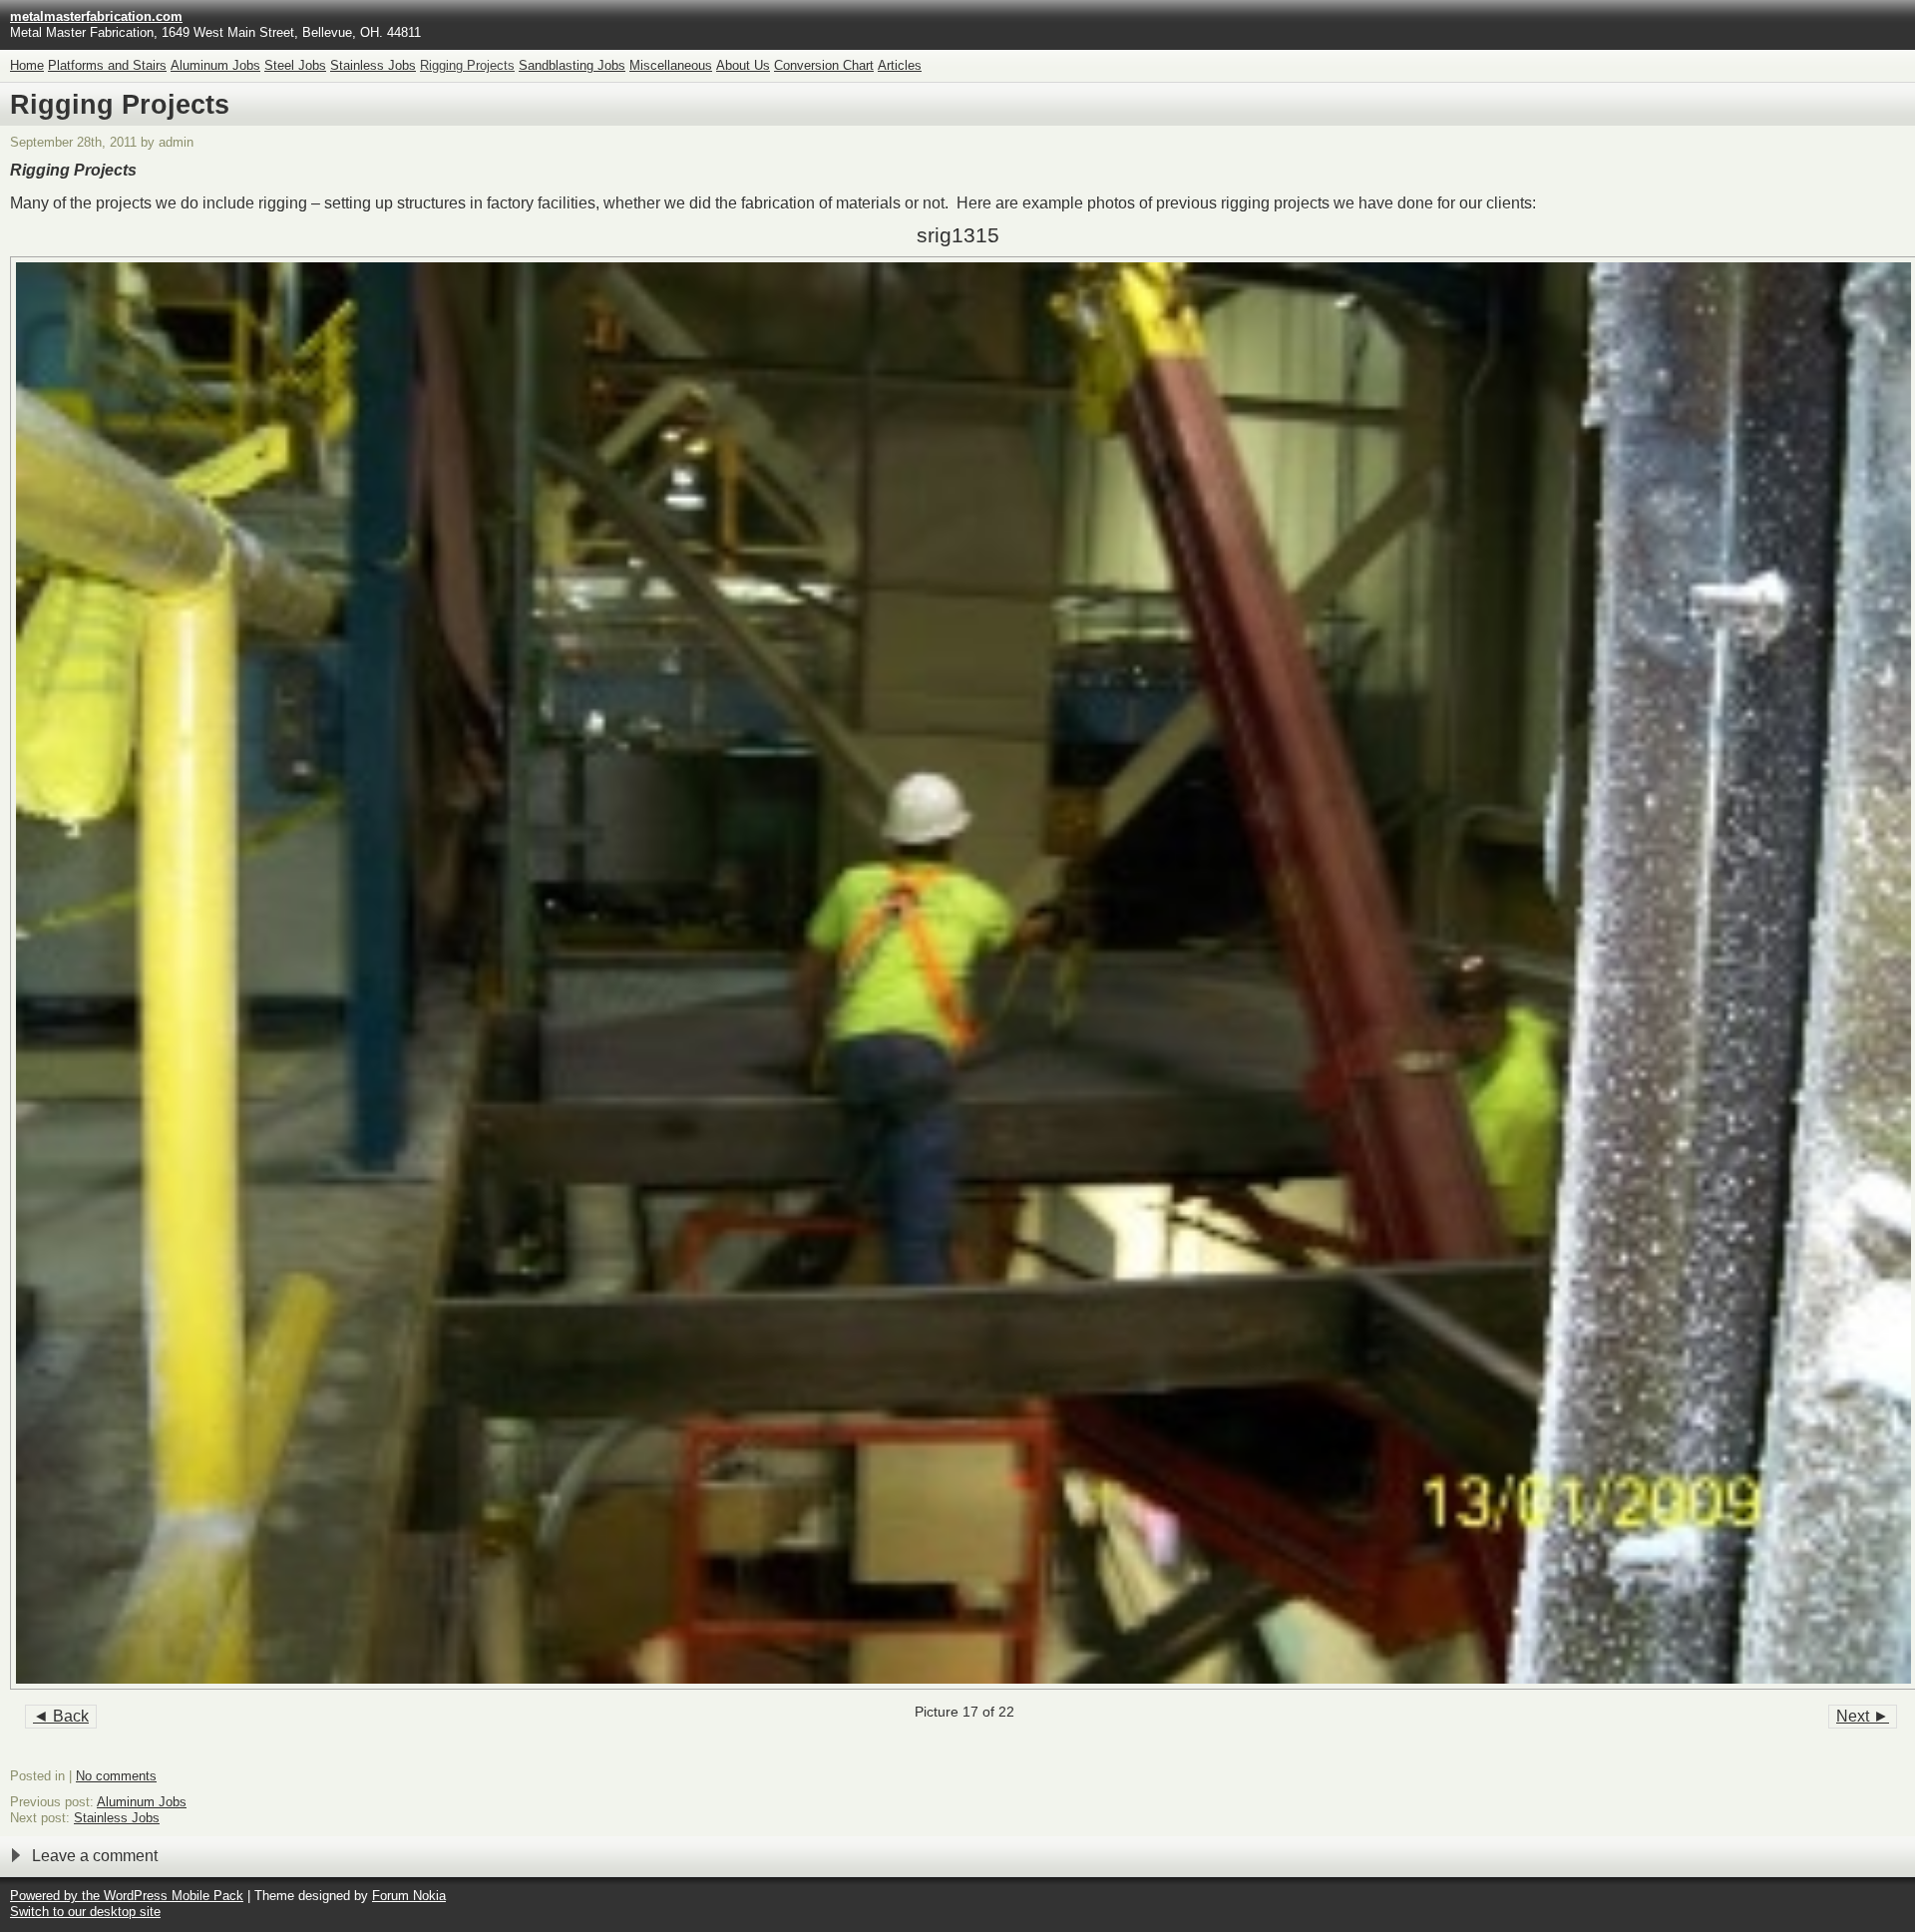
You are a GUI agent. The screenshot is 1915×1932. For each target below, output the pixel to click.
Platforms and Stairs (107, 65)
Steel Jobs (295, 65)
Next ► (1863, 1716)
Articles (900, 65)
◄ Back (61, 1716)
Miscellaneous (671, 65)
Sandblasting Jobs (572, 65)
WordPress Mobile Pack (174, 1896)
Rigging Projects (467, 65)
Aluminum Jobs (215, 65)
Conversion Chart (824, 65)
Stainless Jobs (373, 65)
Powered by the (57, 1896)
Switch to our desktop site (85, 1912)
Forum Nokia (409, 1896)
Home (27, 65)
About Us (743, 65)
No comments (116, 1776)
